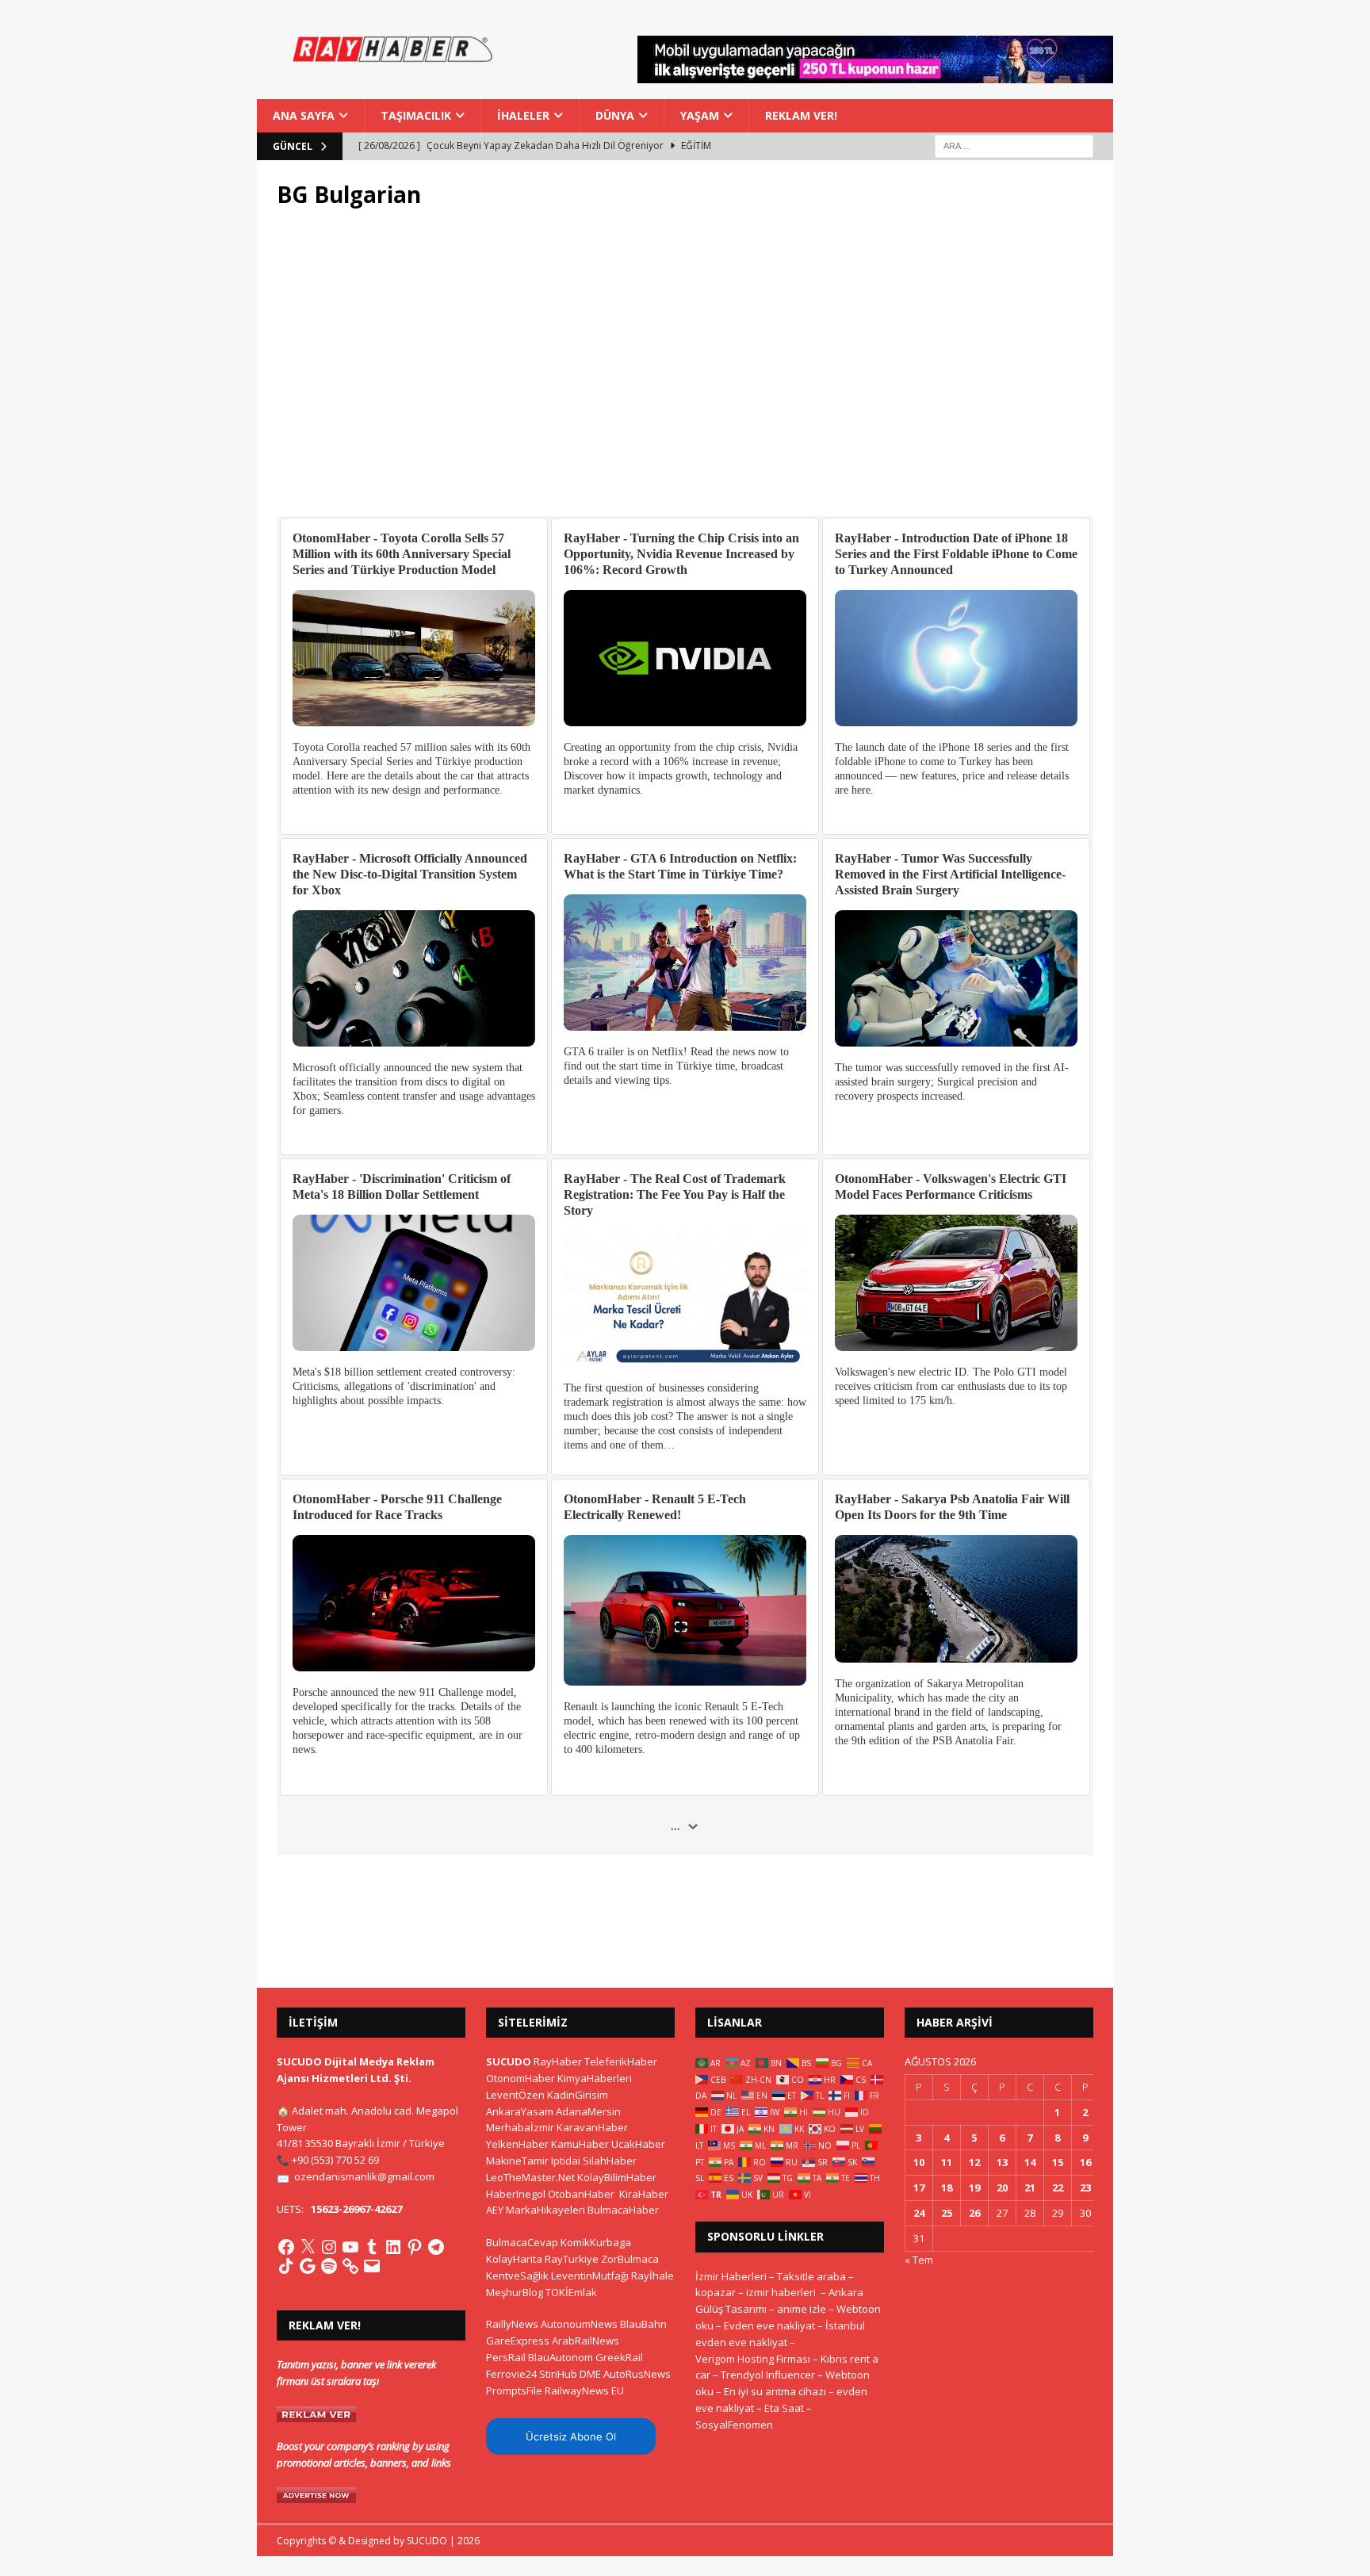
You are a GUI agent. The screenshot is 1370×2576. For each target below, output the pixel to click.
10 (919, 2162)
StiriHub (558, 2374)
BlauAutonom (561, 2357)
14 (1030, 2162)
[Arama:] (1014, 145)
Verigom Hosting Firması (753, 2359)
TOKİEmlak (571, 2292)
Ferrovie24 (511, 2374)
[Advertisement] (685, 372)
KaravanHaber (592, 2127)
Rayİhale (652, 2276)
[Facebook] (286, 2247)
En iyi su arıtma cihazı (775, 2391)
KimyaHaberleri (595, 2078)
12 (974, 2162)
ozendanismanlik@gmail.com (364, 2176)
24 (919, 2213)
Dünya (615, 115)
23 (1085, 2187)
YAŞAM (700, 115)
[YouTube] (350, 2247)
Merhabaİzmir (520, 2127)
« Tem (919, 2260)
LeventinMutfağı (590, 2276)
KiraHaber (644, 2194)
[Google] (308, 2266)
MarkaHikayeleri (545, 2210)
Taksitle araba (811, 2276)
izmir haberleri (781, 2292)
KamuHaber (580, 2144)
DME (590, 2374)
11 (947, 2162)
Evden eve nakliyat (769, 2325)
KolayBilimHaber (617, 2177)
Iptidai (566, 2161)
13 (1002, 2162)
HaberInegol (516, 2194)
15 (1058, 2162)
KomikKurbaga (596, 2242)
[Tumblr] (372, 2247)
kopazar (716, 2292)
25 (947, 2213)
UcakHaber (638, 2144)
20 (1002, 2187)
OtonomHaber (520, 2078)
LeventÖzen (515, 2095)
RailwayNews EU (584, 2390)
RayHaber (558, 2061)
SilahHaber (610, 2161)
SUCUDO (509, 2061)
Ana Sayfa (304, 115)
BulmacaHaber (623, 2210)
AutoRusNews (637, 2374)
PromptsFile (514, 2390)
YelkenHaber (517, 2144)
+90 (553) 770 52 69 (335, 2160)
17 (919, 2187)
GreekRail (619, 2357)
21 (1030, 2187)
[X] (308, 2247)
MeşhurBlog (515, 2292)
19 (974, 2187)
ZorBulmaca (630, 2259)
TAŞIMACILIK (416, 115)
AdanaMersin (588, 2111)
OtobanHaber (581, 2194)
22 (1058, 2187)
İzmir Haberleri (731, 2276)
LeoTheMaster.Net (530, 2177)
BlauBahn (643, 2324)
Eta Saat (784, 2408)
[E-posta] (372, 2266)
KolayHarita (514, 2259)
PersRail (506, 2357)
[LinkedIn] (393, 2247)
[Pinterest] (415, 2247)
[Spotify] (329, 2266)
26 (974, 2213)
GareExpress (518, 2341)
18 (947, 2187)
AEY (495, 2210)
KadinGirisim (578, 2095)
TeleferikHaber (621, 2061)
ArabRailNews (586, 2341)
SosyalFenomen (734, 2425)
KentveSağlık (517, 2276)
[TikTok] (286, 2266)
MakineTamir (517, 2161)
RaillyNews (512, 2324)
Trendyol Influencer (768, 2375)
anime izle (802, 2309)
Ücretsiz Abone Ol (571, 2436)
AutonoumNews (579, 2324)
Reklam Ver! (801, 115)
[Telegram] (436, 2247)
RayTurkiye (572, 2259)
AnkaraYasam (520, 2111)
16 (1085, 2162)
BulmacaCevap (522, 2242)
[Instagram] (329, 2247)
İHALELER (523, 115)
